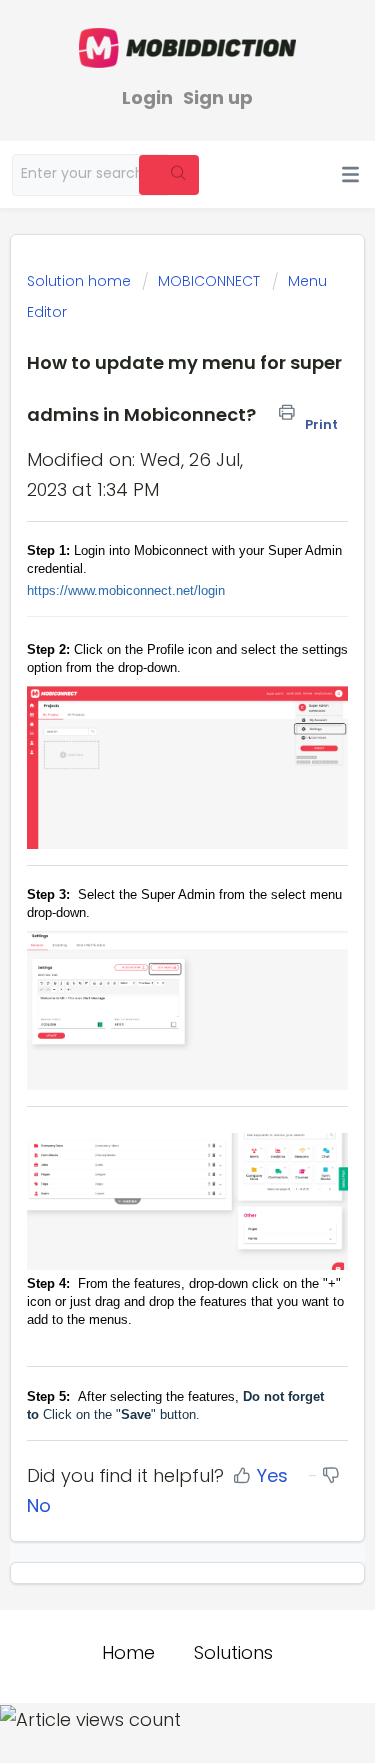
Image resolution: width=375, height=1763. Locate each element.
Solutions (233, 1653)
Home (128, 1653)
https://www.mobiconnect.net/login (126, 590)
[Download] (151, 882)
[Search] (169, 175)
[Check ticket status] (239, 177)
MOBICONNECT (209, 281)
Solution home (81, 281)
